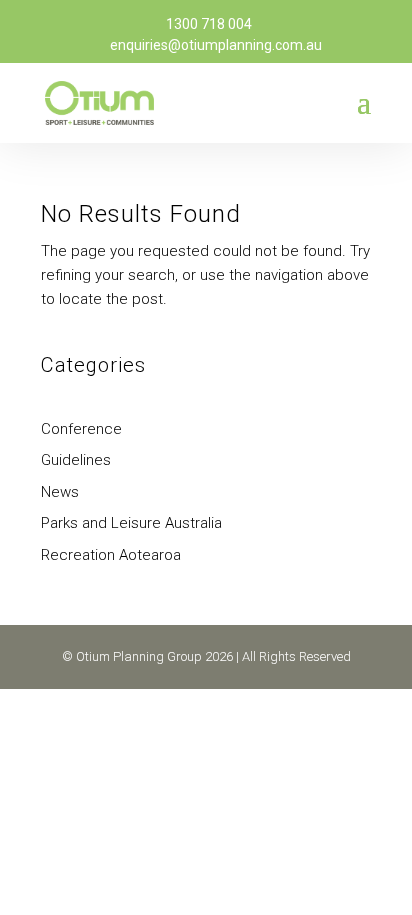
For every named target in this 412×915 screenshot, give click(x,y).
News (60, 492)
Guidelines (76, 460)
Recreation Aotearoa (111, 555)
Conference (81, 429)
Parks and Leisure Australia (131, 523)
